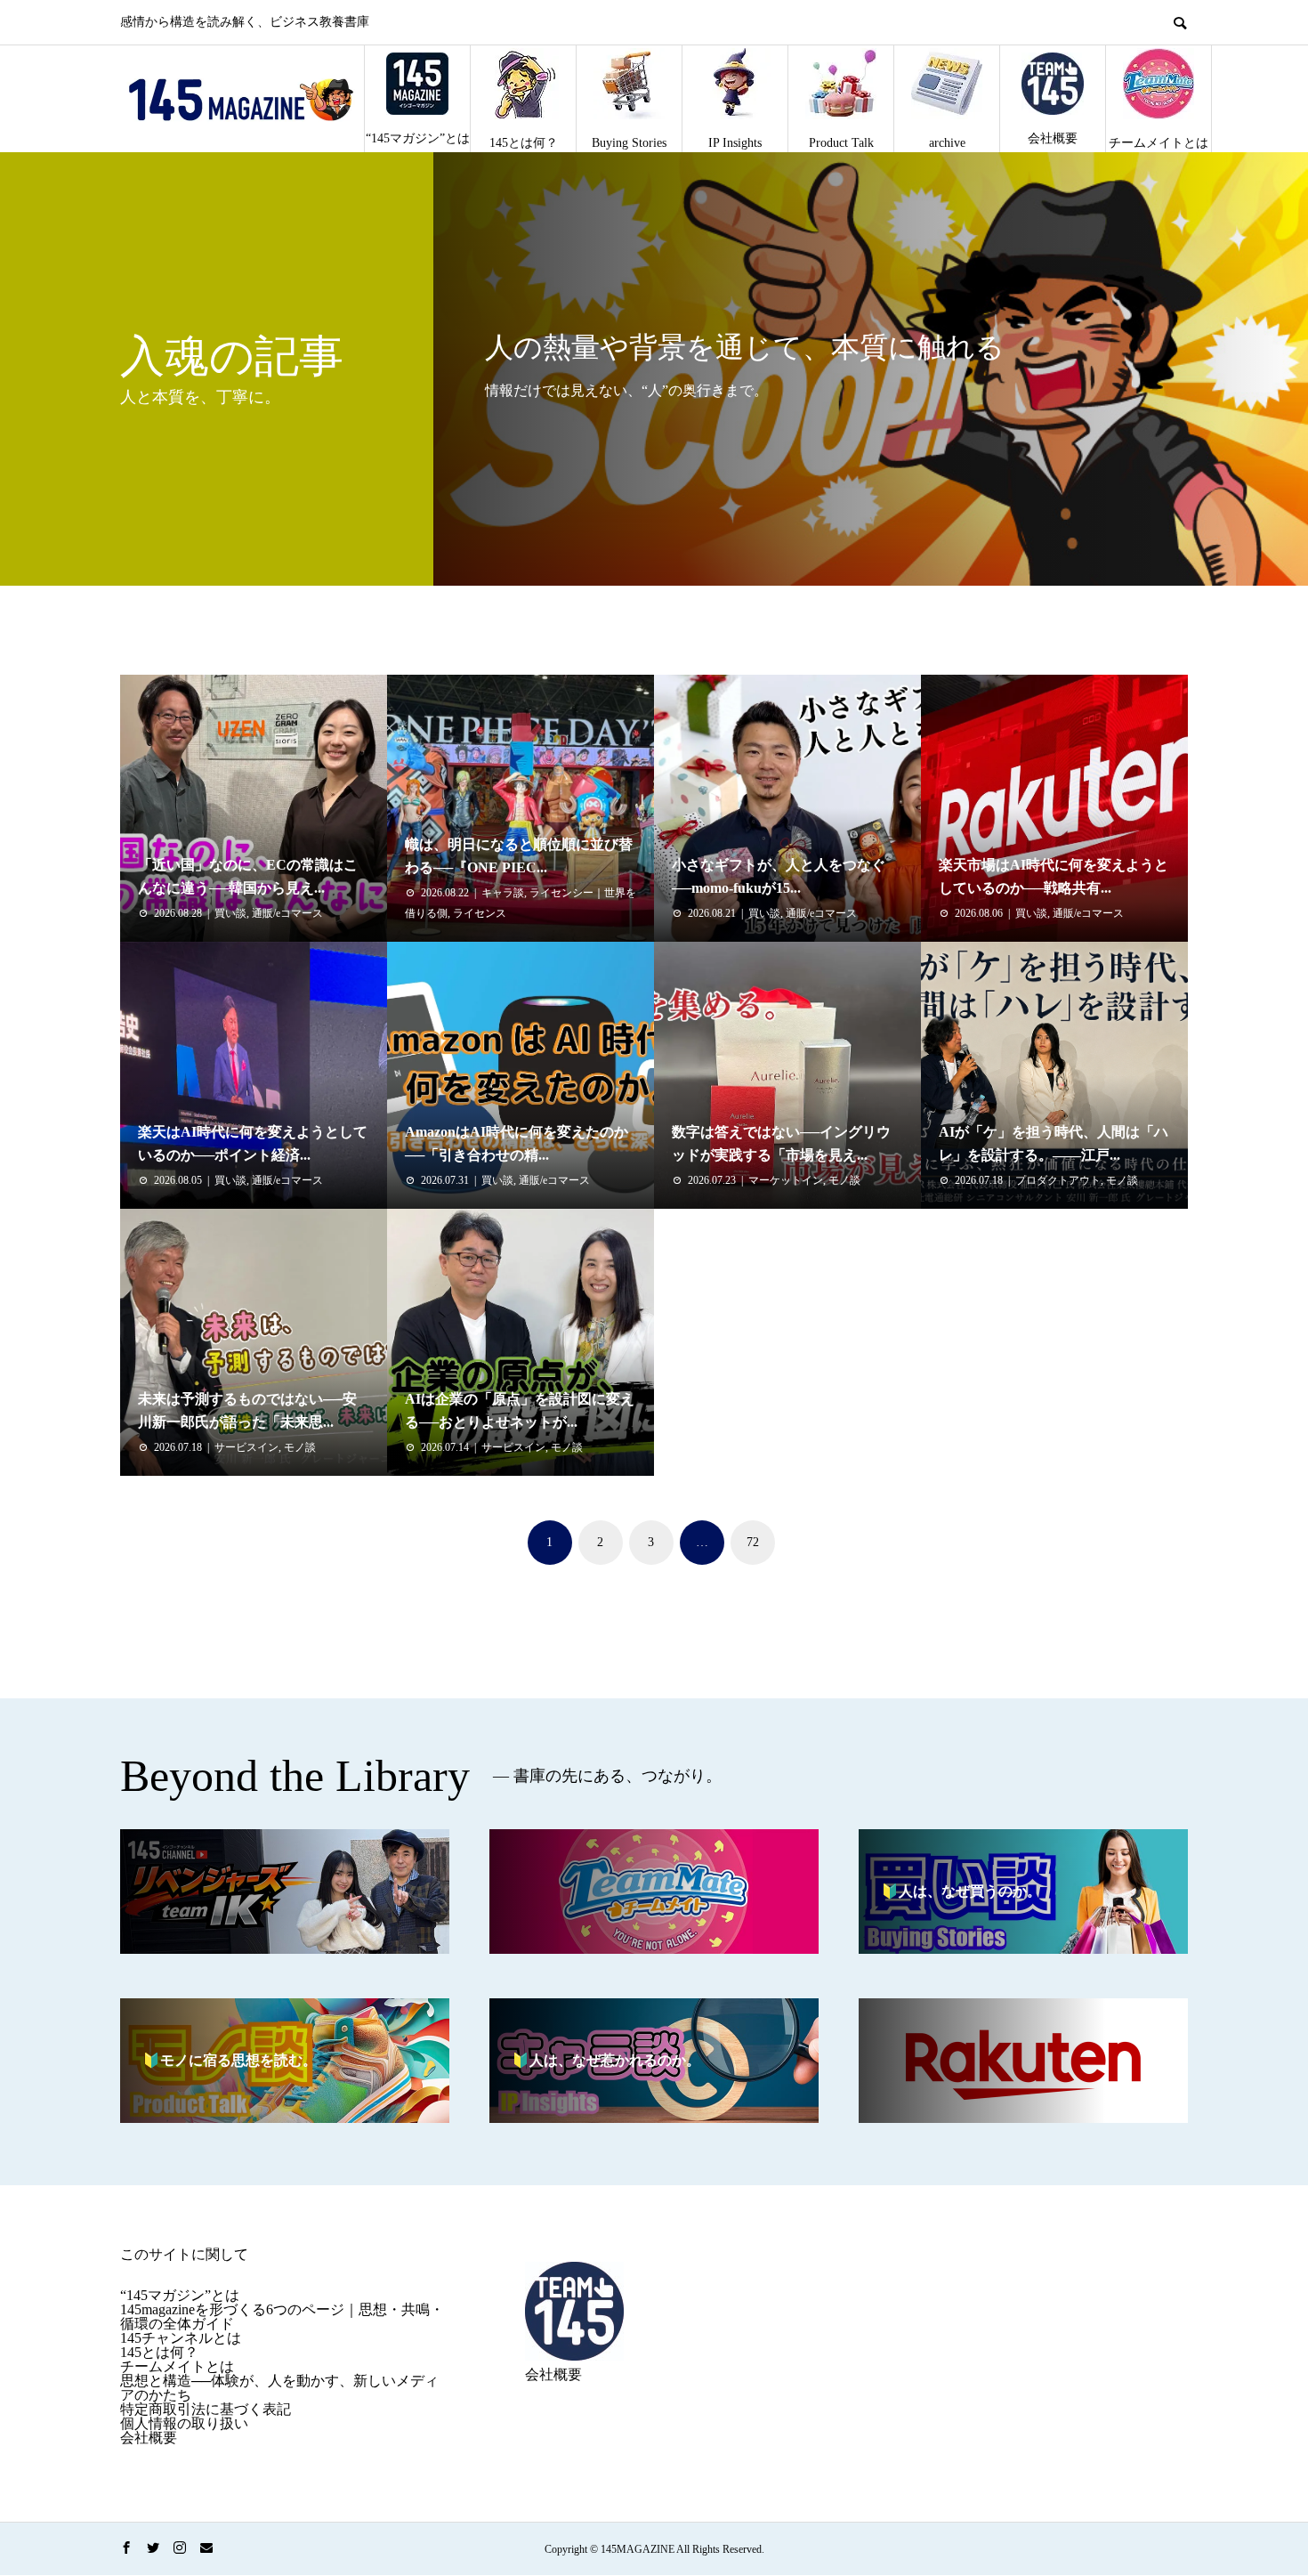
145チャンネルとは (181, 2338)
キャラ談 (503, 893)
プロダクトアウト (1058, 1180)
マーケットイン (786, 1180)
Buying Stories (629, 143)
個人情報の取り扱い (184, 2423)
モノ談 (844, 1180)
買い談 (230, 913)
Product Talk (841, 143)
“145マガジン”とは (418, 138)
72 (753, 1542)
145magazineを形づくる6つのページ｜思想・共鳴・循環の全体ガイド (282, 2317)
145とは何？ (524, 143)
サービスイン (246, 1447)
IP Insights (735, 143)
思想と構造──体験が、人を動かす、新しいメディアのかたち (279, 2388)
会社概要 (1053, 138)
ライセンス (480, 913)
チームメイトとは (1159, 143)
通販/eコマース (287, 913)
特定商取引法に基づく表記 (206, 2409)
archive (947, 143)
